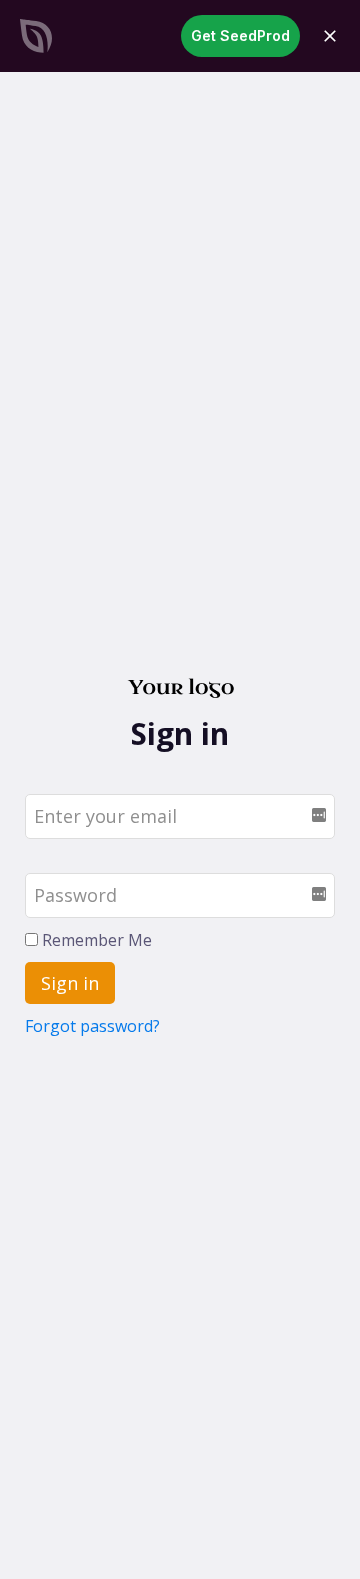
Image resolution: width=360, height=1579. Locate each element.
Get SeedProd (240, 35)
